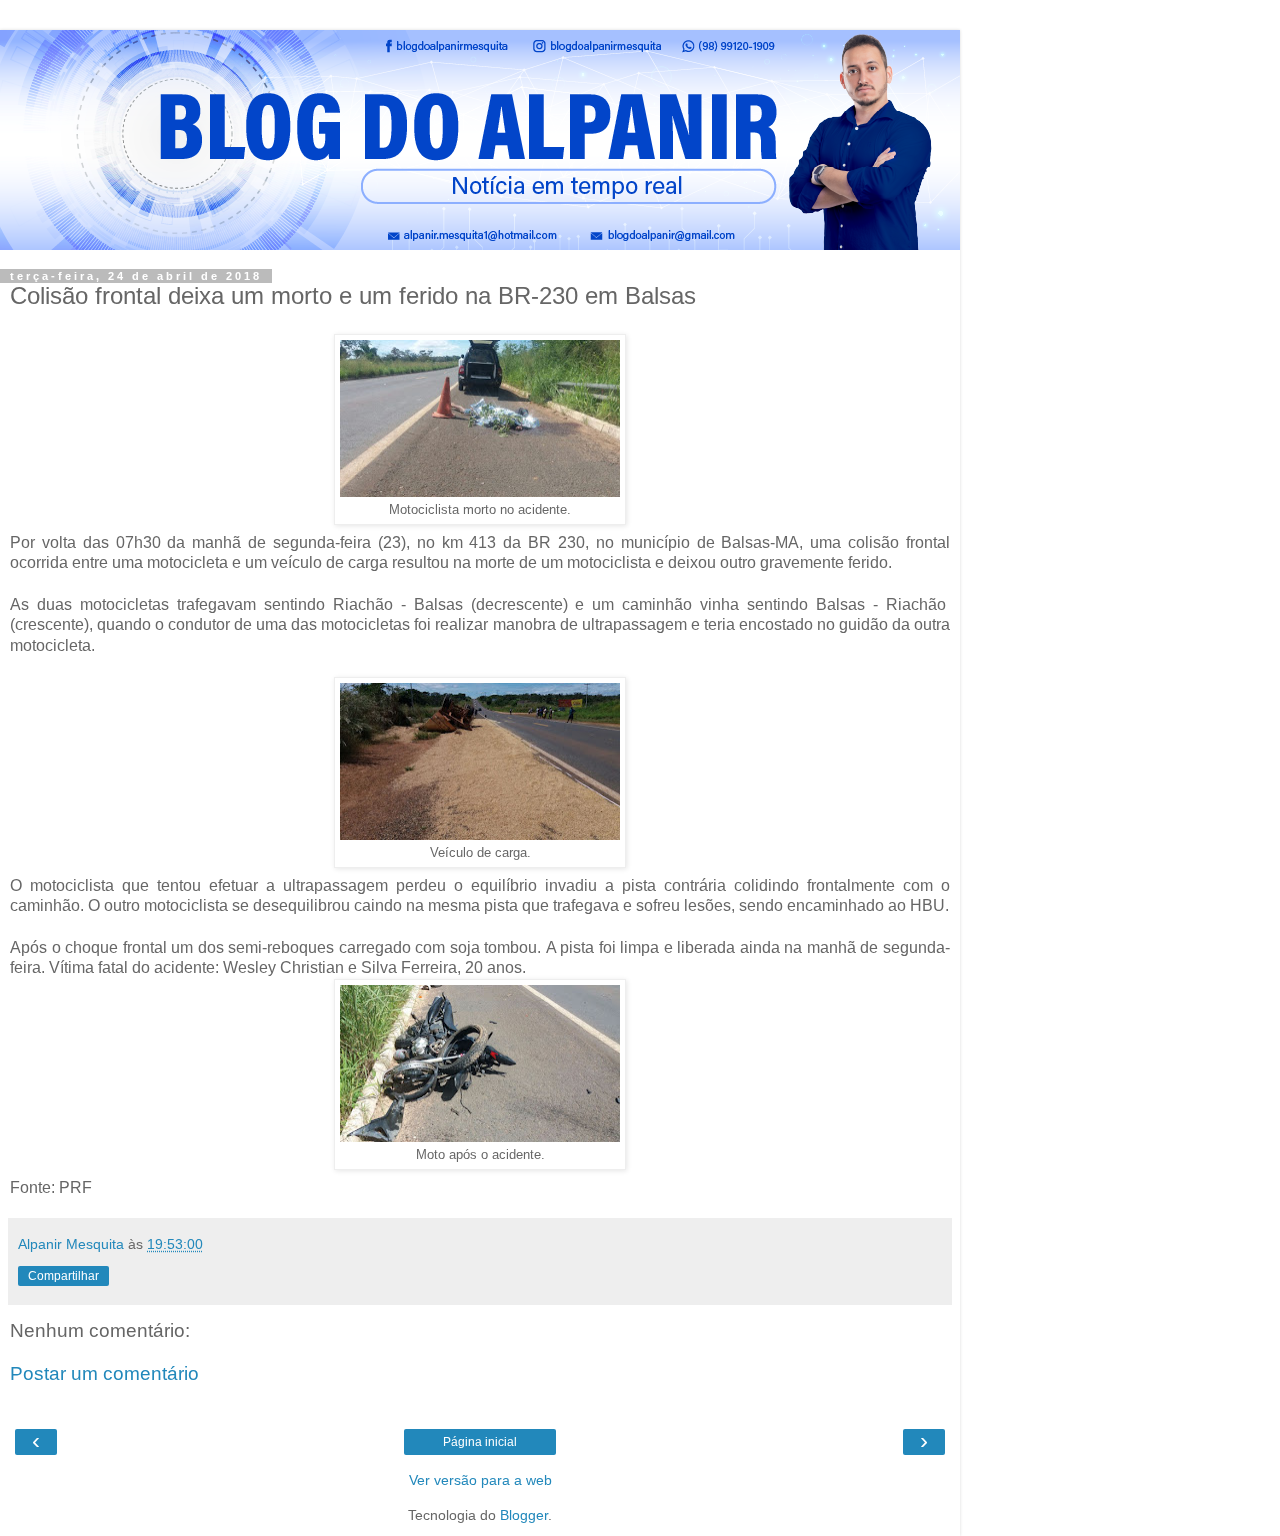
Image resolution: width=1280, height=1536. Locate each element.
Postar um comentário (104, 1373)
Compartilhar (63, 1276)
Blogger (524, 1515)
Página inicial (480, 1442)
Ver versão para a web (480, 1480)
